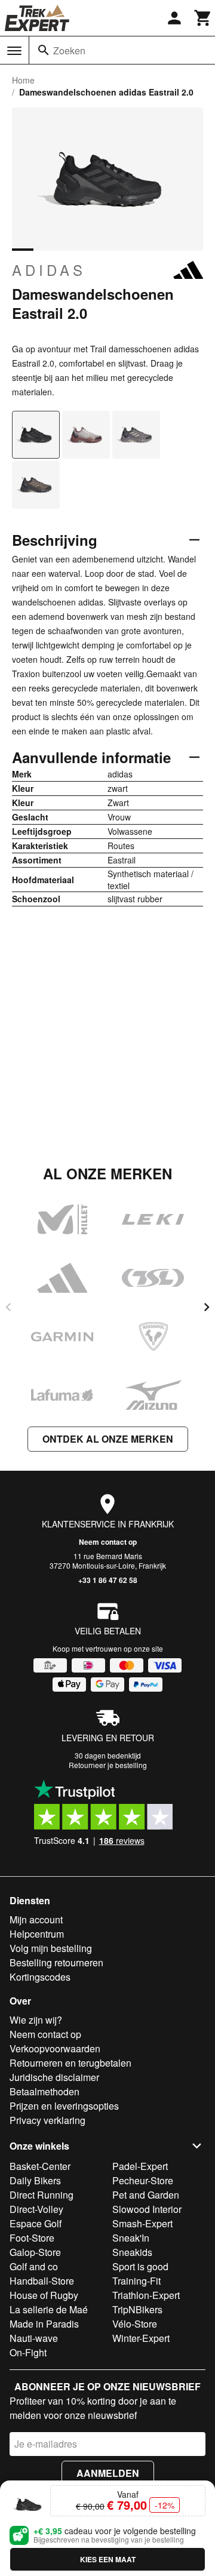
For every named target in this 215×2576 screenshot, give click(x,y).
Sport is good (140, 2266)
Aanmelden (108, 2473)
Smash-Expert (142, 2223)
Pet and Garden (146, 2195)
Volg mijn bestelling (51, 1948)
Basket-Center (40, 2166)
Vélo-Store (135, 2324)
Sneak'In (131, 2238)
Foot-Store (32, 2238)
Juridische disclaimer (54, 2077)
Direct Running (42, 2195)
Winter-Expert (141, 2338)
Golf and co (34, 2266)
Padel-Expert (140, 2166)
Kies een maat (108, 2559)
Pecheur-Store (143, 2180)
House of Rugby (44, 2295)
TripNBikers (137, 2309)
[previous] (8, 1307)
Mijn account (36, 1919)
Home (23, 80)
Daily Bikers (35, 2180)
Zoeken (69, 50)
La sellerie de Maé (49, 2309)
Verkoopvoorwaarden (55, 2048)
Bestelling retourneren (56, 1962)
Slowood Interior (147, 2209)
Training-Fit (136, 2281)
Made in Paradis (44, 2324)
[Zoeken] (44, 50)
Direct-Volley (36, 2209)
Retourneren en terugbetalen (70, 2063)
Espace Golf (36, 2223)
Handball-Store (42, 2281)
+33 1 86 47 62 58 (108, 1580)
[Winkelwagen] (203, 18)
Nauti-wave (34, 2338)
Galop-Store (35, 2252)
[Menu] (14, 51)
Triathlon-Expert (146, 2295)
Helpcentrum (37, 1934)
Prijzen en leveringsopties (64, 2106)
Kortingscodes (40, 1977)
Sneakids (132, 2252)
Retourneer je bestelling (108, 1765)
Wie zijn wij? (36, 2020)
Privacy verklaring (47, 2120)
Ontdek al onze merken (108, 1439)
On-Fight (28, 2352)
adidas (49, 270)
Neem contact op (108, 1542)
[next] (207, 1307)
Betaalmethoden (44, 2091)
